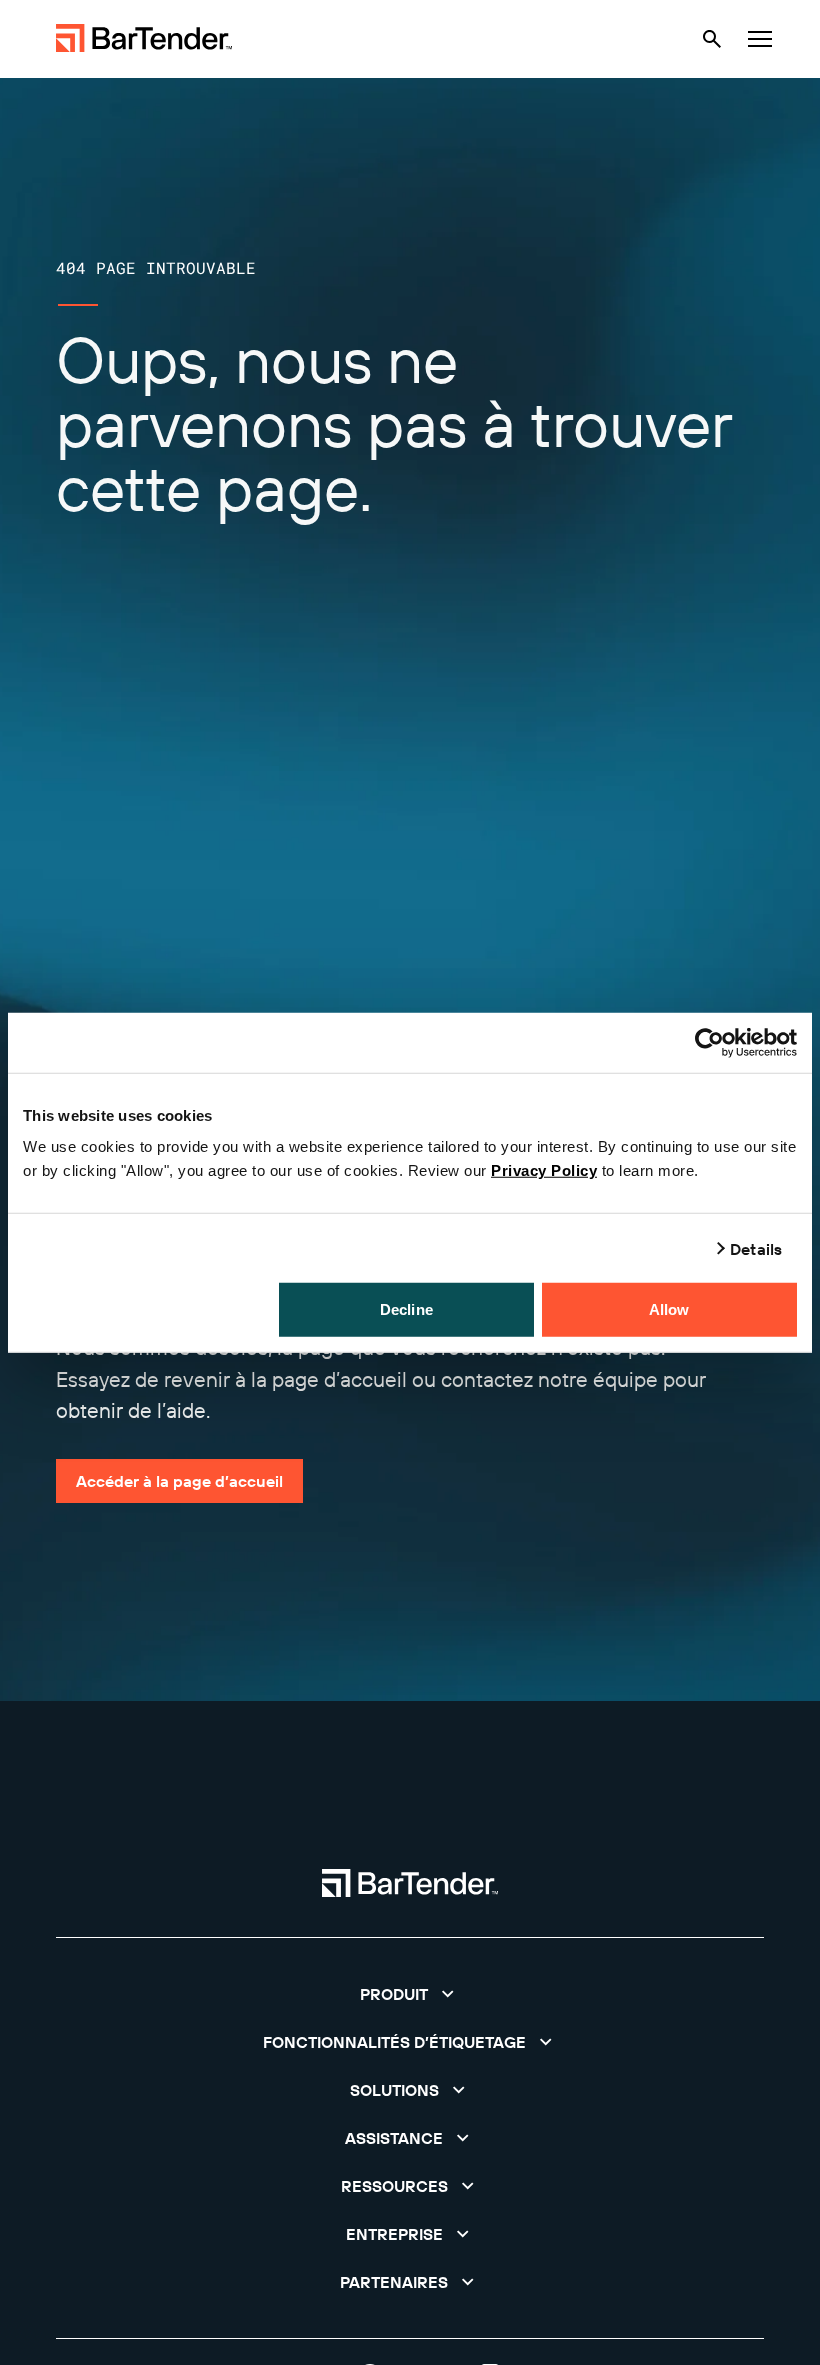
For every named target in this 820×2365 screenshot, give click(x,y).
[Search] (712, 39)
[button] (410, 1994)
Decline (406, 1309)
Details (756, 1248)
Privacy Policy (544, 1170)
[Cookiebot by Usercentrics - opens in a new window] (709, 1042)
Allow (669, 1309)
